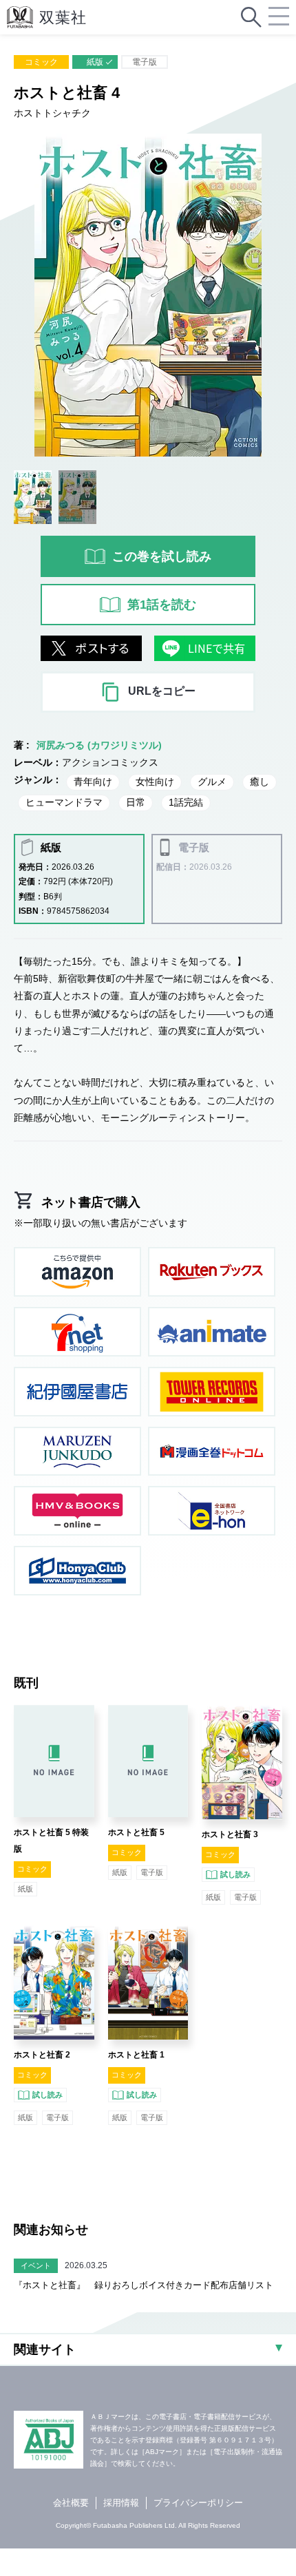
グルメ (212, 782)
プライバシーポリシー (198, 2503)
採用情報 (121, 2503)
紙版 (95, 62)
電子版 (145, 62)
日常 (136, 802)
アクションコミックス (110, 762)
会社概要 (71, 2503)
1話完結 (186, 802)
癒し (260, 782)
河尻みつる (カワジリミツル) (99, 745)
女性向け (155, 782)
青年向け (93, 782)
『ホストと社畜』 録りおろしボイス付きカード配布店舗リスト (144, 2285)
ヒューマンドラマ (64, 802)
